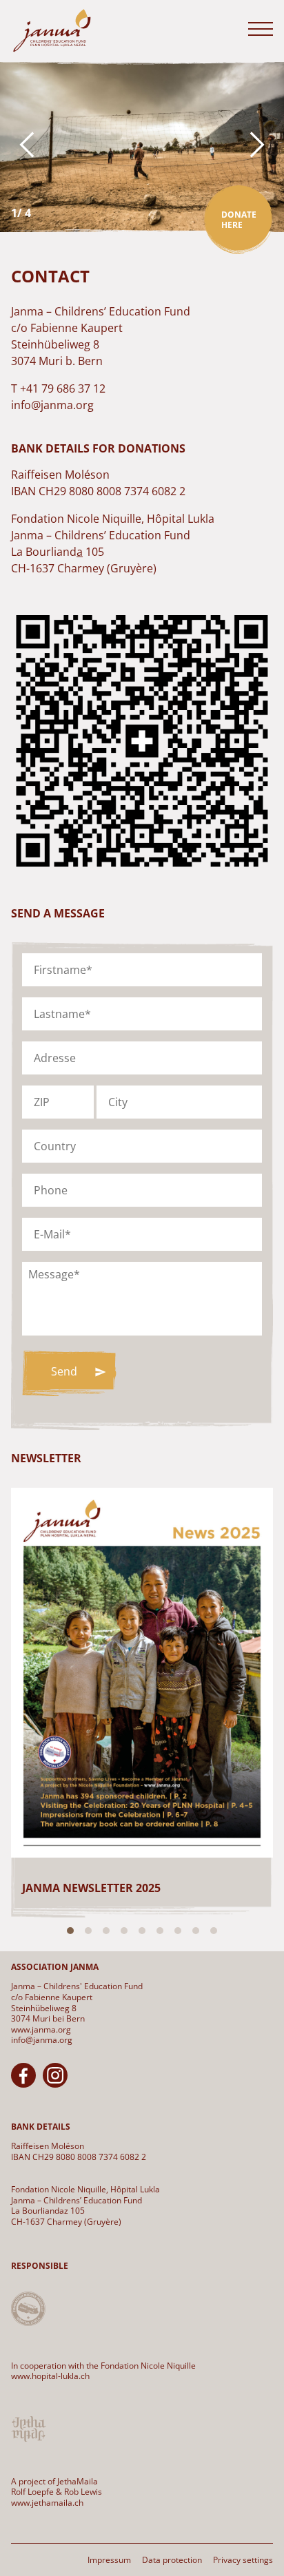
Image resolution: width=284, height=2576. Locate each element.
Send (64, 1371)
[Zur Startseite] (52, 31)
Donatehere (239, 220)
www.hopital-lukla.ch (50, 2376)
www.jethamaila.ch (47, 2503)
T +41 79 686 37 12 (58, 388)
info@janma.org (42, 2040)
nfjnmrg (54, 405)
